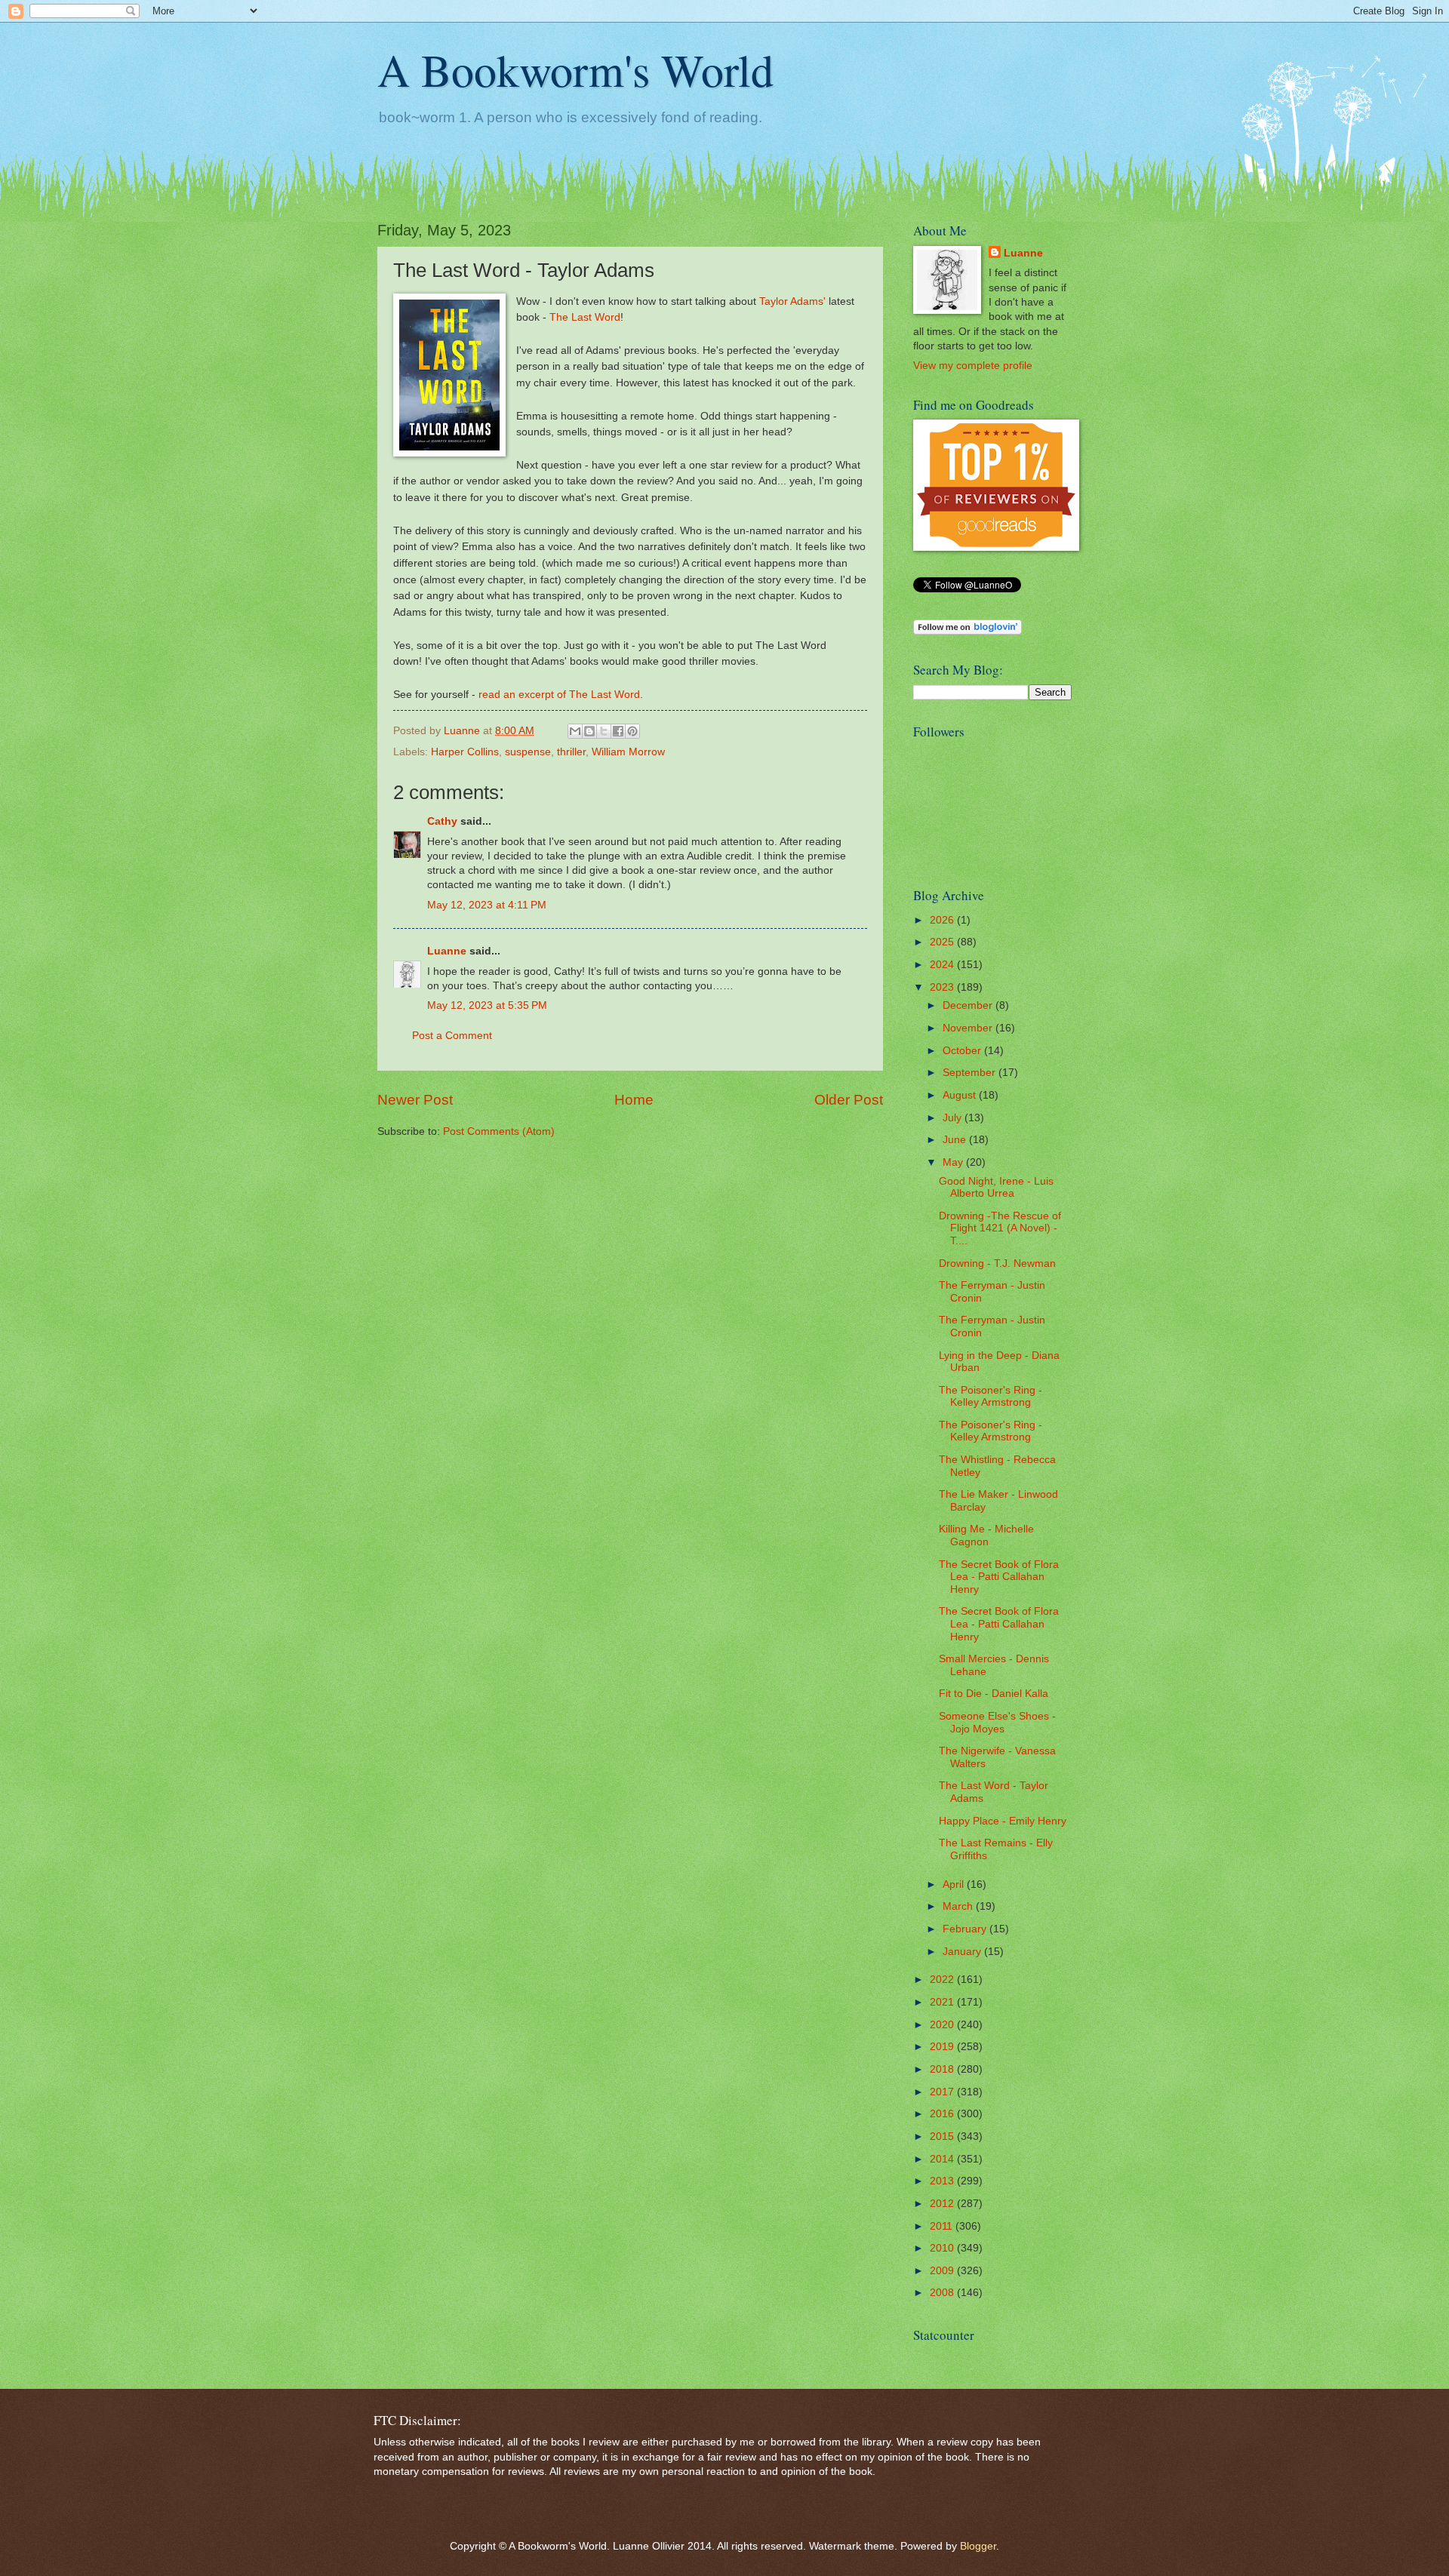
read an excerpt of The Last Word (558, 694)
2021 (943, 2002)
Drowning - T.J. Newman (997, 1263)
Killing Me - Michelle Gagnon (986, 1535)
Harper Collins (465, 752)
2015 (943, 2136)
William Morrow (628, 752)
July (954, 1118)
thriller (571, 752)
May (954, 1162)
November (969, 1028)
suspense (528, 752)
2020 (943, 2025)
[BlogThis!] (589, 731)
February (966, 1929)
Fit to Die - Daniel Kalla (994, 1694)
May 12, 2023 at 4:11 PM (487, 905)
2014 (943, 2159)
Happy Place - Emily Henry (1003, 1821)
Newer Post (415, 1100)
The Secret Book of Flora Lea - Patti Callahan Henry (999, 1577)
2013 (943, 2181)
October (963, 1051)
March (959, 1906)
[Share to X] (604, 731)
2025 (943, 942)
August (961, 1095)
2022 (943, 1980)
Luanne (447, 951)
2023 (943, 987)
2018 (943, 2069)
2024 (943, 965)
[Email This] (575, 731)
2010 (943, 2248)
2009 (943, 2271)
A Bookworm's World (575, 69)
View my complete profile (973, 366)
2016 (943, 2114)
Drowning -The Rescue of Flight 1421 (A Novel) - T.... (1000, 1228)
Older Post (849, 1100)
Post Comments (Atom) (499, 1131)
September (971, 1073)
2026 (943, 920)
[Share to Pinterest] (632, 731)
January (963, 1952)
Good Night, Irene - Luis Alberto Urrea (996, 1188)
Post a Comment (452, 1036)
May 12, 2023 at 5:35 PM (487, 1005)
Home (634, 1100)
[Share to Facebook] (618, 731)
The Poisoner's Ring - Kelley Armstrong (991, 1397)
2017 (943, 2092)
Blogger (978, 2546)
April (955, 1884)
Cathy (442, 821)
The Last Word (585, 317)
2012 (943, 2204)
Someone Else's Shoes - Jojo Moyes (997, 1723)
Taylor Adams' (792, 301)
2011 (943, 2226)
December (969, 1005)
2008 (943, 2293)
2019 (943, 2047)
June (956, 1140)
